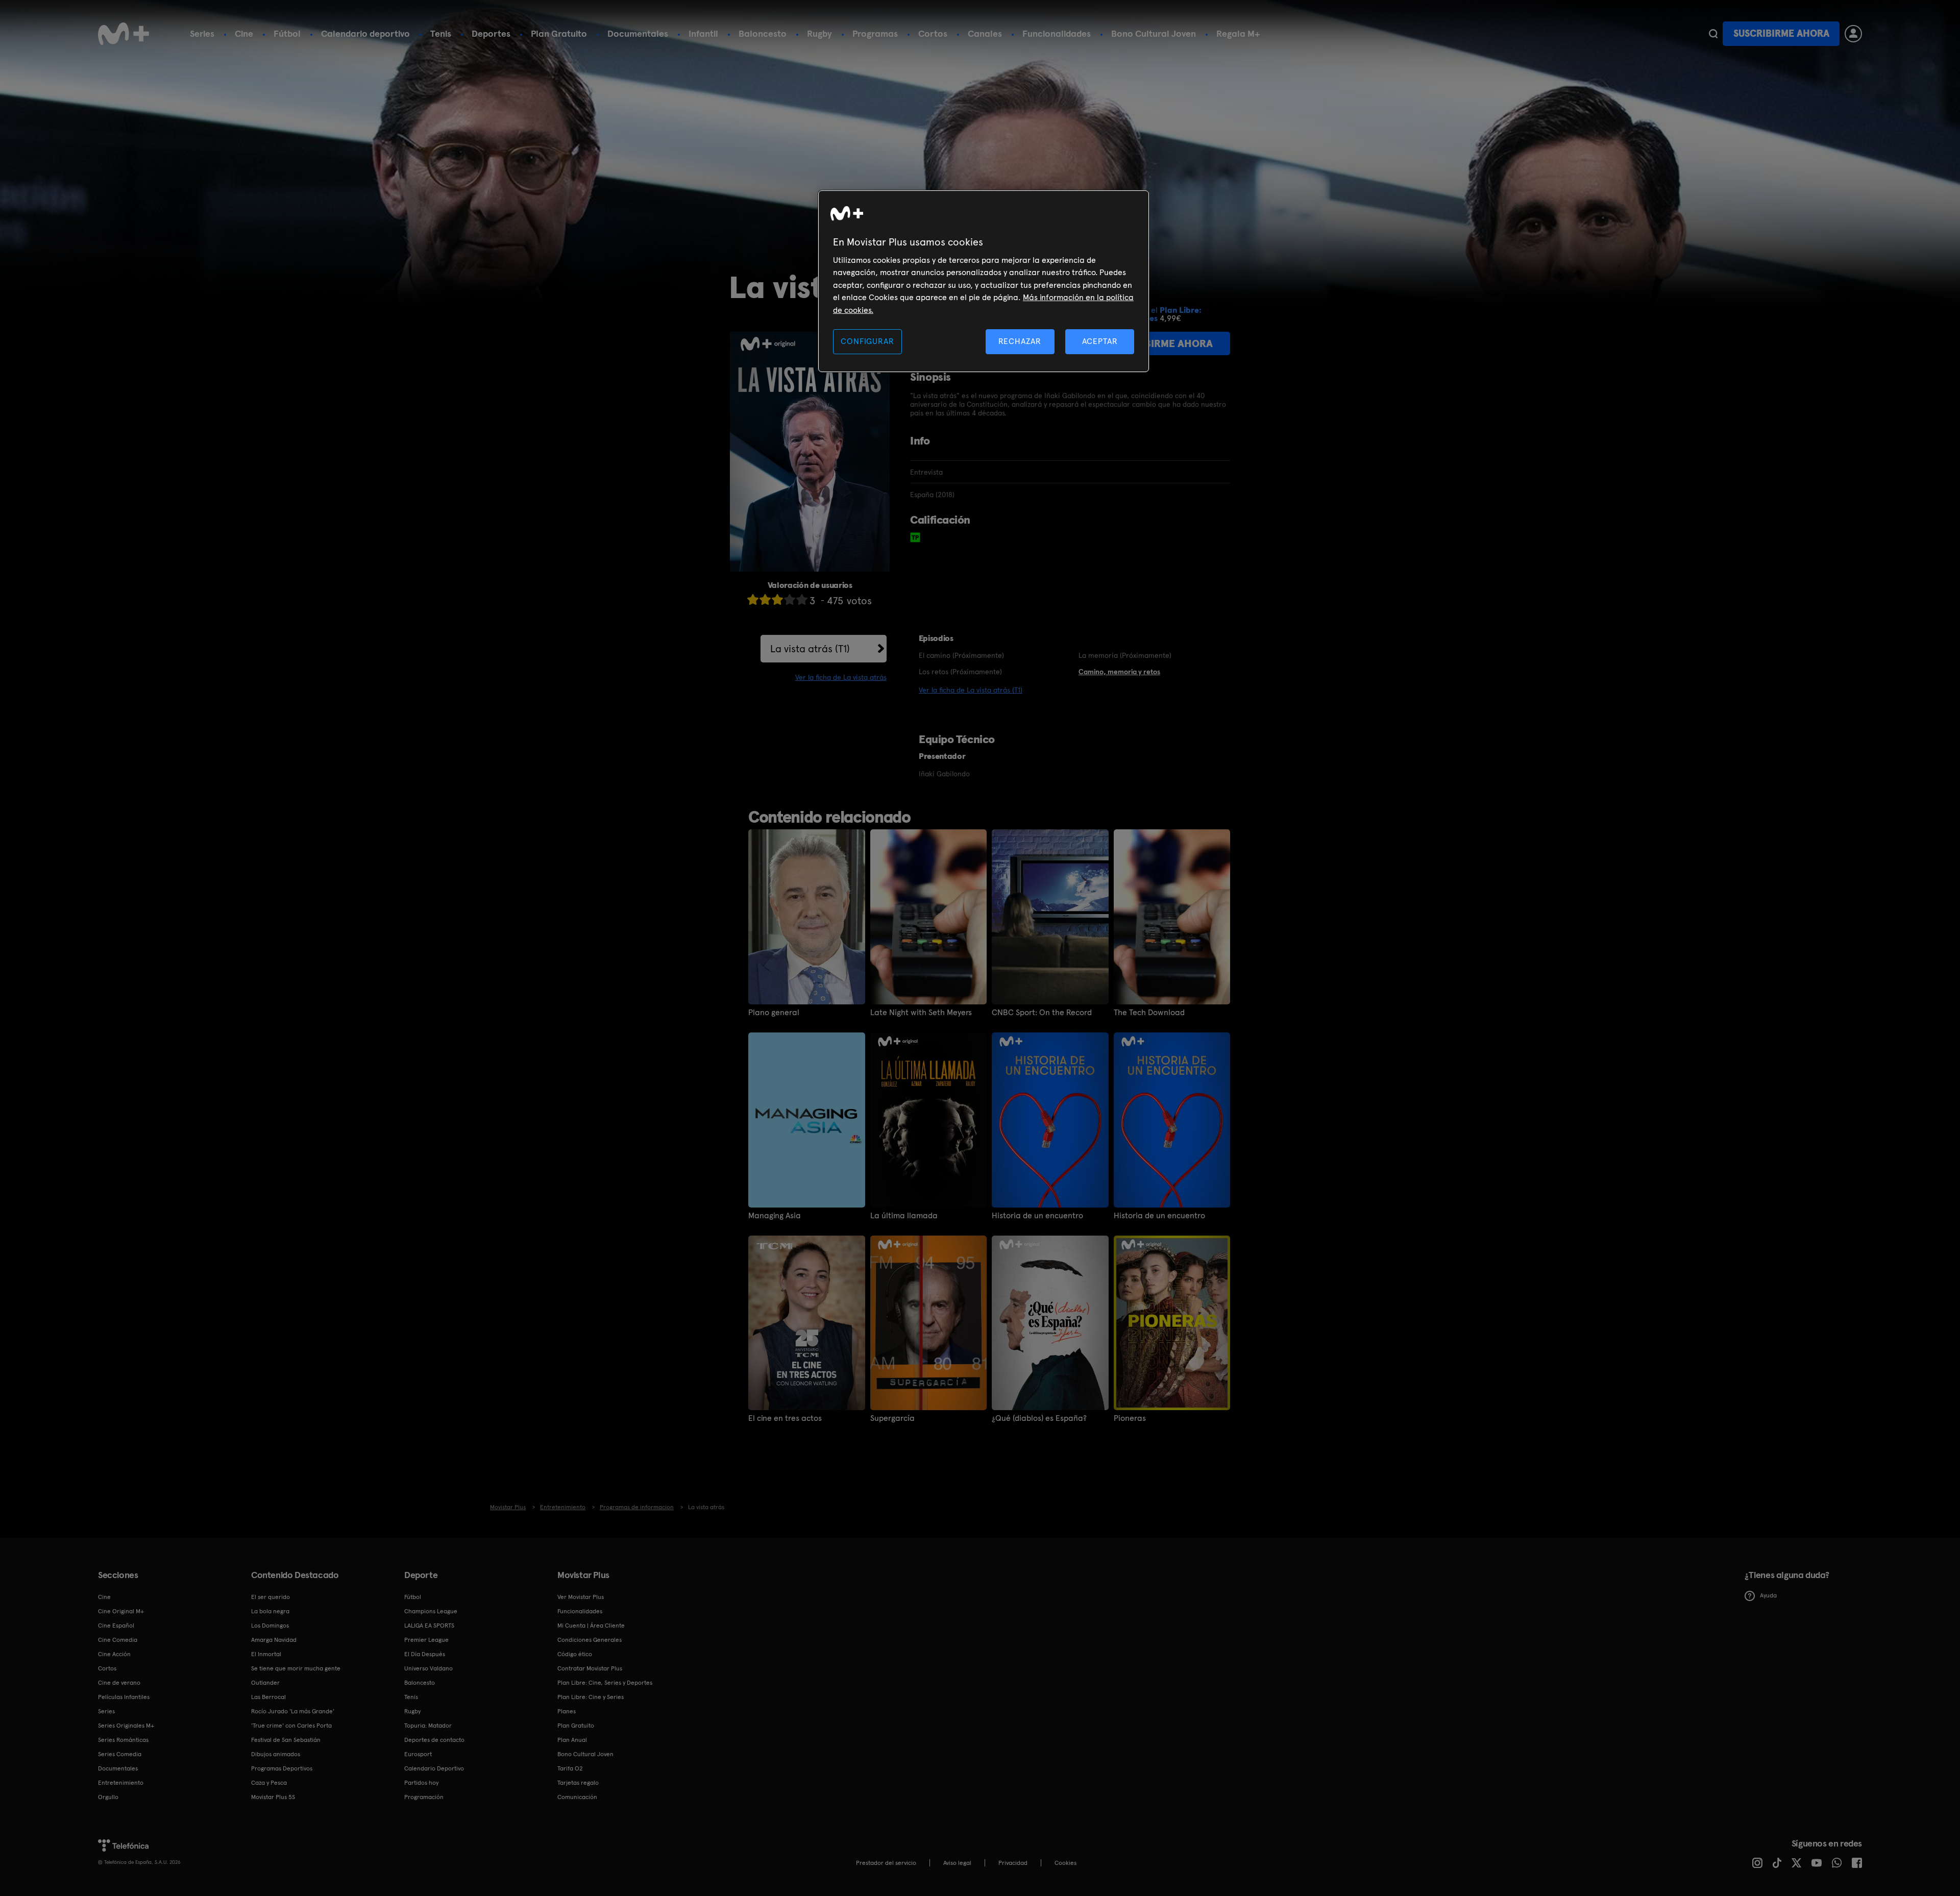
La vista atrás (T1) (810, 649)
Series (202, 33)
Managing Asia (775, 1216)
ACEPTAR (1100, 341)
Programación (424, 1797)
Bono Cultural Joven (1154, 33)
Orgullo (108, 1797)
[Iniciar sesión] (1853, 34)
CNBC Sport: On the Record (1042, 1013)
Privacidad (1013, 1863)
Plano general (774, 1013)
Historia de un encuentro (1037, 1216)
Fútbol (287, 33)
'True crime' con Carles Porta (291, 1726)
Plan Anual (572, 1740)
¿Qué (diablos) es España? (1039, 1418)
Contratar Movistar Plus (590, 1668)
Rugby (819, 33)
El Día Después (425, 1654)
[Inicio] (124, 34)
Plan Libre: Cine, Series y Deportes (605, 1683)
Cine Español (116, 1626)
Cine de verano (119, 1683)
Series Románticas (123, 1740)
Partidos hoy (421, 1783)
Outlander (265, 1683)
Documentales (638, 33)
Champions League (431, 1611)
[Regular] (777, 599)
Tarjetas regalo (578, 1783)
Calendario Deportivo (434, 1768)
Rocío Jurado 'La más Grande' (293, 1711)
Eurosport (418, 1754)
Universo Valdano (428, 1668)
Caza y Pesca (269, 1783)
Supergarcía (892, 1418)
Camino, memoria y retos (1119, 672)
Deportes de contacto (434, 1740)
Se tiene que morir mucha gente (296, 1668)
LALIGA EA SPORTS (429, 1626)
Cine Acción (114, 1654)
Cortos (933, 33)
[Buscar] (1713, 34)
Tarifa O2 (570, 1768)
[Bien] (790, 599)
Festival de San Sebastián (286, 1740)
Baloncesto (763, 33)
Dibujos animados (276, 1754)
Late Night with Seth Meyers (921, 1013)
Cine (244, 33)
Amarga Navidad (274, 1640)
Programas (875, 33)
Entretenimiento (121, 1783)
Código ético (575, 1654)
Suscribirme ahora (1781, 33)
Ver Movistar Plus (581, 1597)
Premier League (426, 1640)
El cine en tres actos (785, 1418)
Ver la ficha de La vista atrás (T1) (971, 690)
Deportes (491, 33)
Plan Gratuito (559, 33)
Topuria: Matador (428, 1726)
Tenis (441, 33)
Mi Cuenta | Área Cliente (591, 1626)
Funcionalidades (1057, 33)
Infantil (703, 33)
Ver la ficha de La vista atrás (841, 677)
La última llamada (904, 1216)
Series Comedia (120, 1754)
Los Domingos (270, 1626)
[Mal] (765, 599)
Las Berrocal (268, 1697)
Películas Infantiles (124, 1697)
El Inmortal (266, 1654)
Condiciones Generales (590, 1640)
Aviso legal (957, 1863)
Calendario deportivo (365, 33)
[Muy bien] (802, 599)
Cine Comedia (118, 1640)
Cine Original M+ (121, 1611)
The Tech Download (1149, 1013)
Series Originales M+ (126, 1726)
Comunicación (577, 1797)
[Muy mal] (753, 599)
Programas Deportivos (282, 1768)
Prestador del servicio (886, 1863)
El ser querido (271, 1597)
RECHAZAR (1020, 341)
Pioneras (1130, 1418)
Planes (567, 1711)
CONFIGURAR (867, 341)
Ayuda (1768, 1595)
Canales (985, 33)
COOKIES (1065, 1863)
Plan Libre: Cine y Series (591, 1697)
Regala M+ (1238, 33)
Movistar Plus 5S (273, 1797)
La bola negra (270, 1611)
